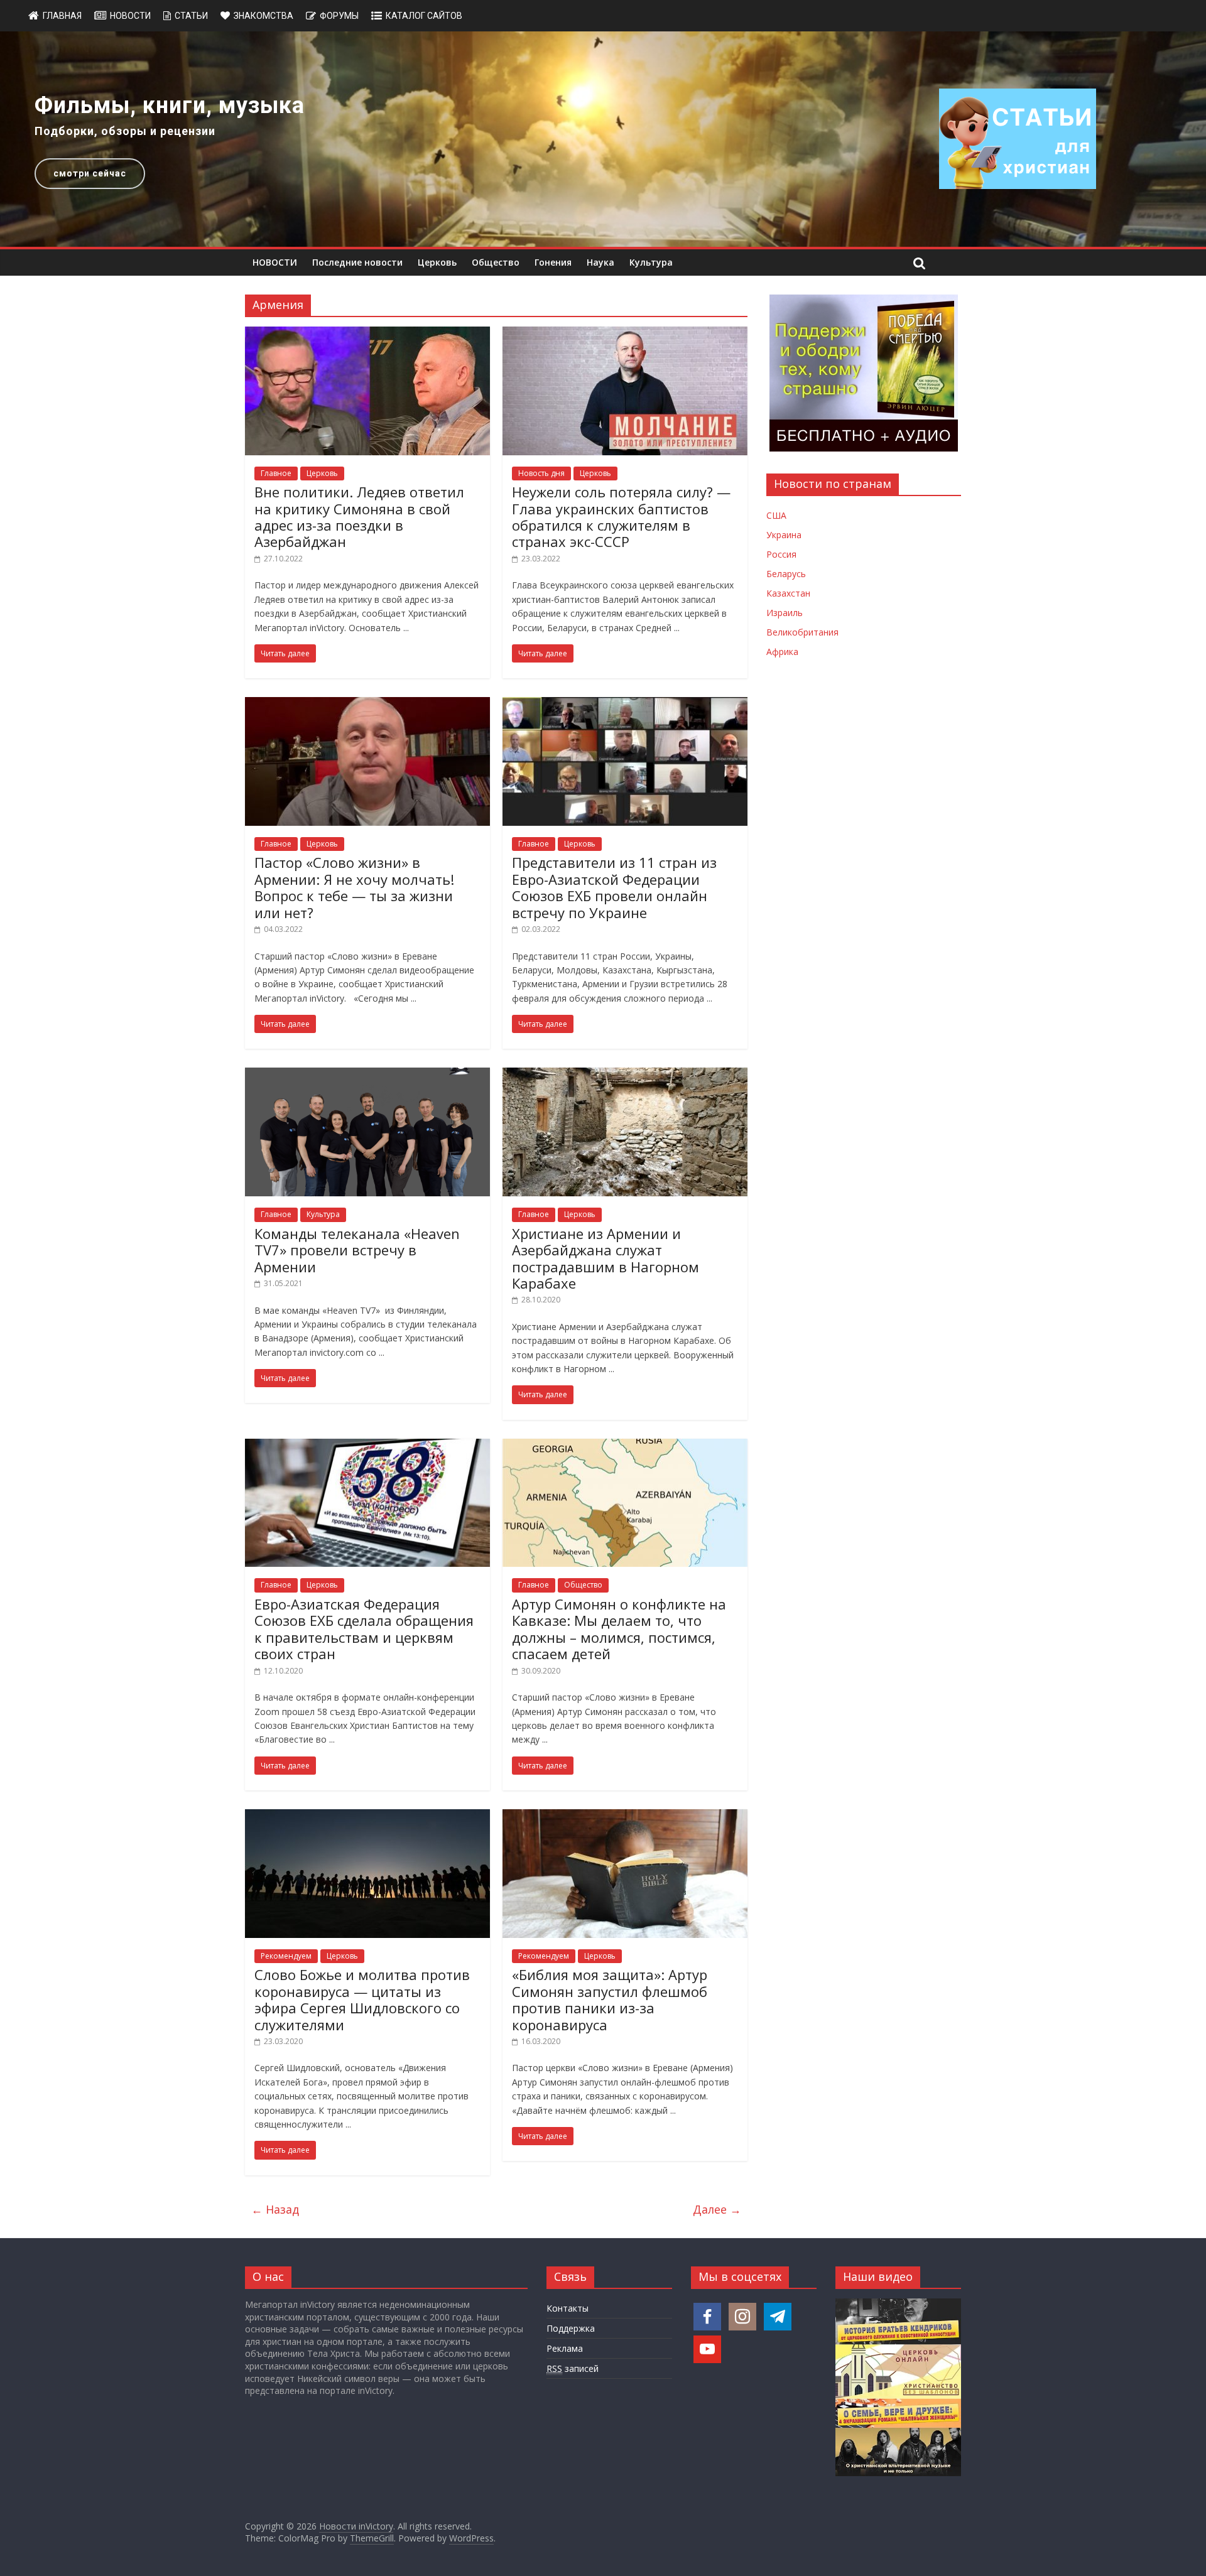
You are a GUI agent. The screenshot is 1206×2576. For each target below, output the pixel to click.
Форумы (339, 16)
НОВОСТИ (275, 262)
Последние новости (357, 262)
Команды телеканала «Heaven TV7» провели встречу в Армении (357, 1250)
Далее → (717, 2209)
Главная (62, 16)
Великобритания (802, 632)
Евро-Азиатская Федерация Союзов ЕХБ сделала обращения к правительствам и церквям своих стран (364, 1629)
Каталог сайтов (424, 16)
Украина (784, 535)
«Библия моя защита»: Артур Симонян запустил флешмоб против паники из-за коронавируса (610, 1999)
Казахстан (788, 593)
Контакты (568, 2308)
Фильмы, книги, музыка (170, 106)
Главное (276, 473)
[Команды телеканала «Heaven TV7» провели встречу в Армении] (367, 1075)
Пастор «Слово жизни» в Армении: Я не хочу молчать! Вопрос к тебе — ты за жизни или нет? (354, 887)
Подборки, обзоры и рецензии (125, 131)
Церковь (437, 262)
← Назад (275, 2209)
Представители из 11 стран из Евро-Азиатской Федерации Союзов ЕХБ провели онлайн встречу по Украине (614, 887)
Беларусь (786, 574)
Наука (600, 262)
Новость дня (541, 473)
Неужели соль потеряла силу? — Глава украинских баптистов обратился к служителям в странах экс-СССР (621, 517)
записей (573, 2368)
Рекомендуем (286, 1956)
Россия (781, 554)
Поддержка (571, 2328)
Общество (496, 262)
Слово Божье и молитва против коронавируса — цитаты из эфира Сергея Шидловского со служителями (362, 1999)
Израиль (785, 613)
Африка (782, 652)
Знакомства (263, 16)
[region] (603, 139)
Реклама (565, 2348)
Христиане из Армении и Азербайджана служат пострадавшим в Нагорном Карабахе (606, 1258)
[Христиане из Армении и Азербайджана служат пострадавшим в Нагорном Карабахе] (625, 1075)
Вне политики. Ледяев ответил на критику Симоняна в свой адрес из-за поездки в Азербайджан (359, 517)
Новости (130, 16)
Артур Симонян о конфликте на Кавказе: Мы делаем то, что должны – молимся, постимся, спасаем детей (619, 1629)
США (776, 515)
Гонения (553, 262)
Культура (651, 262)
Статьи (191, 16)
